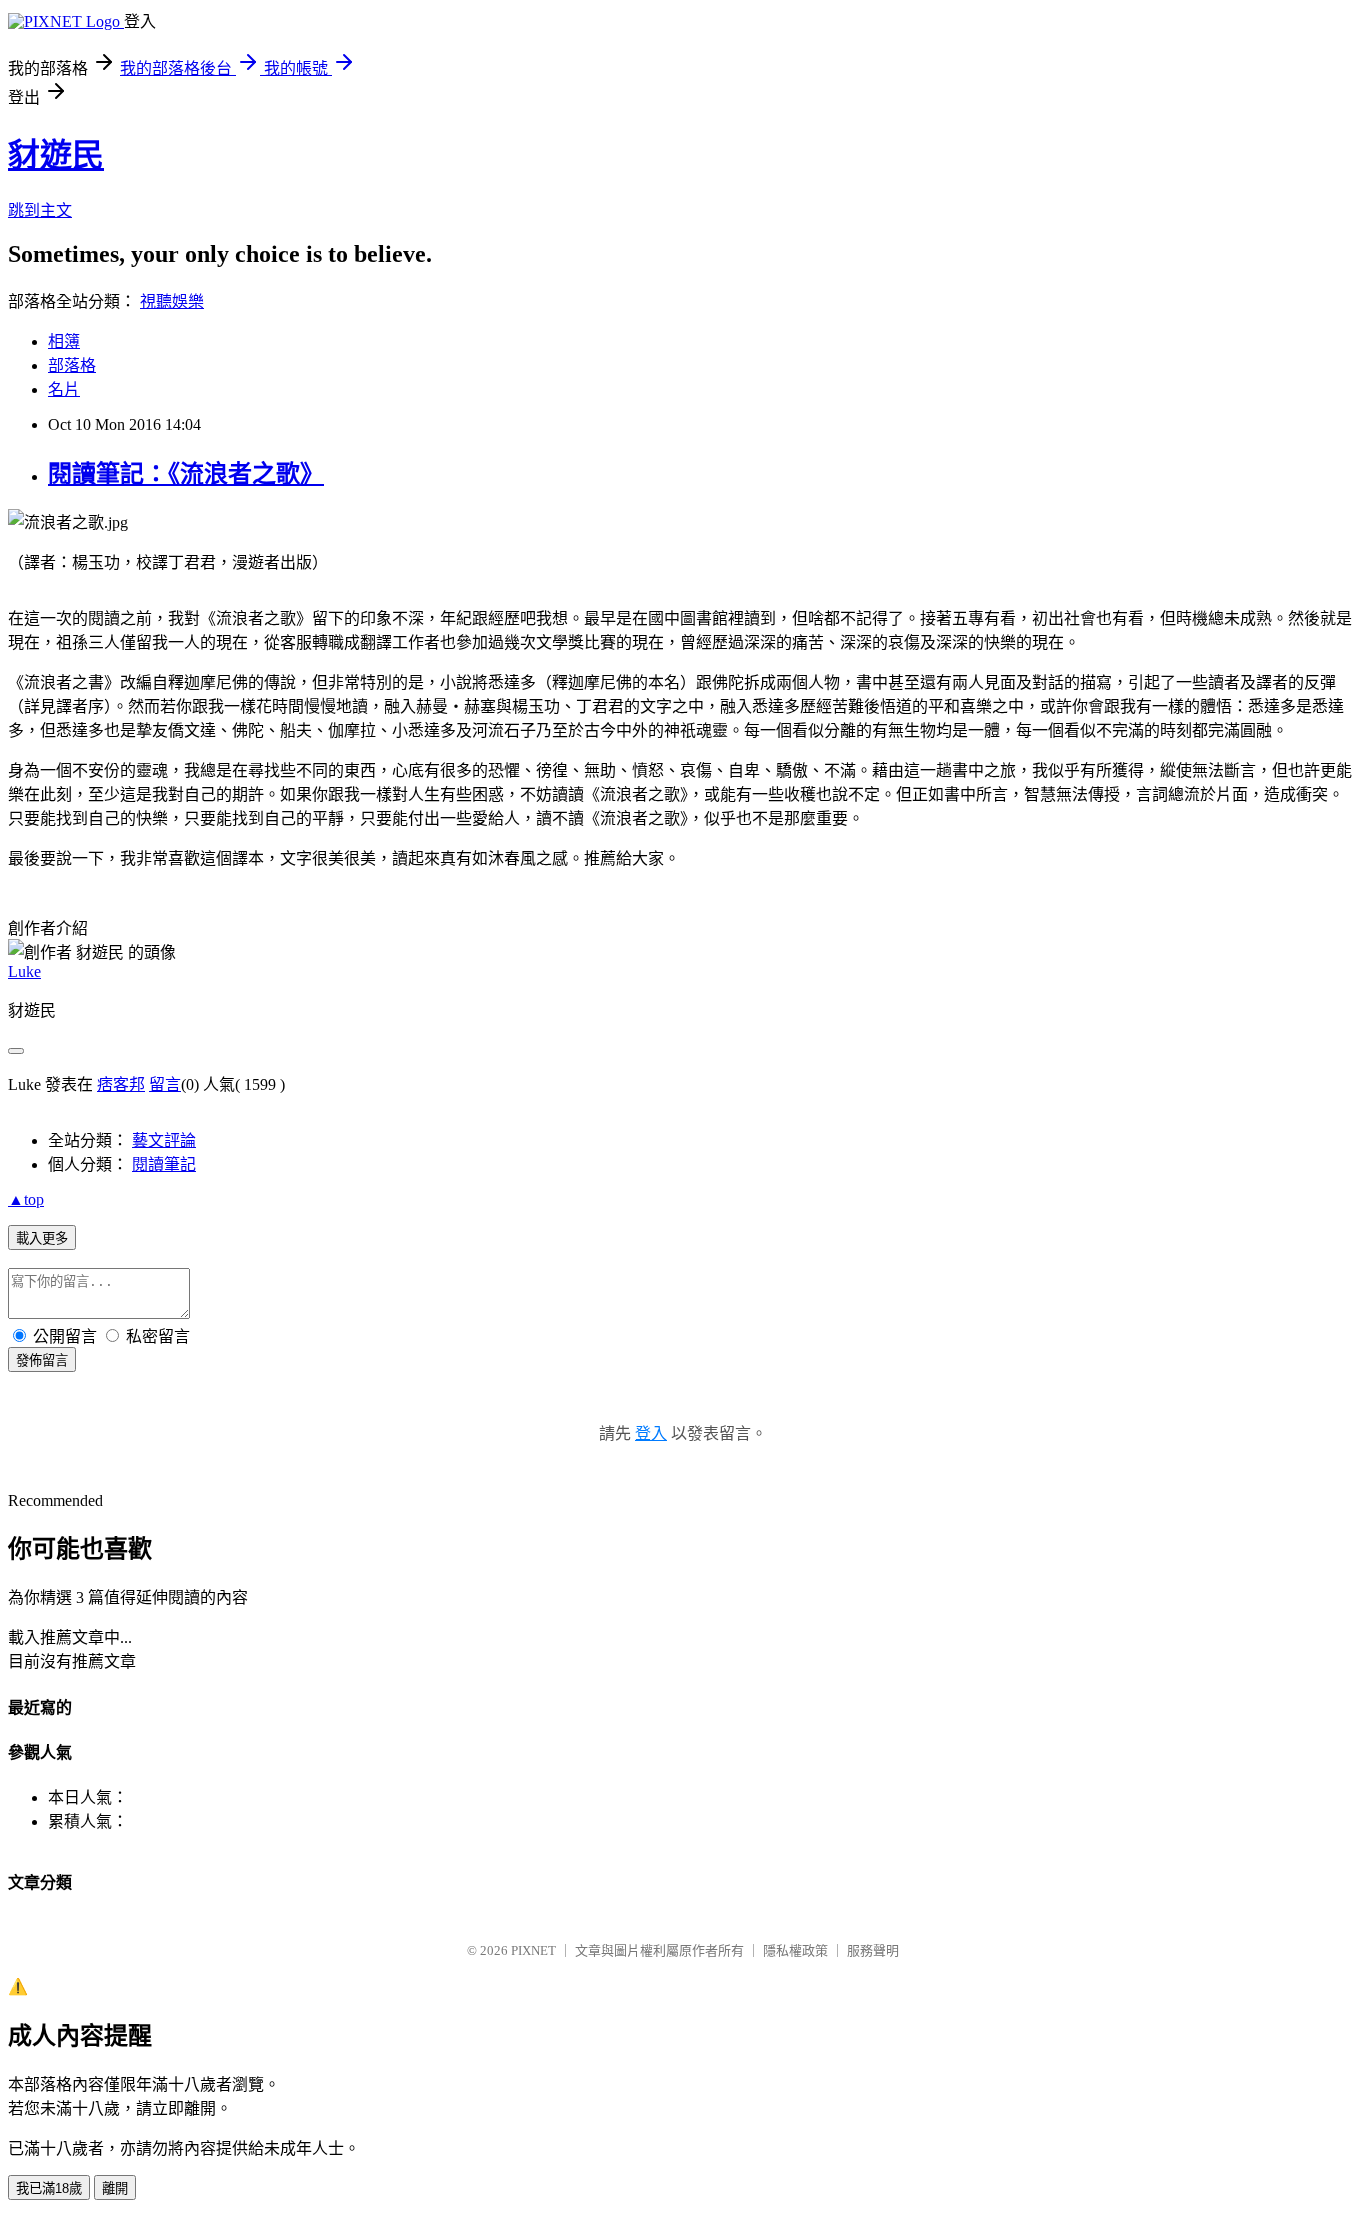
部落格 (72, 365)
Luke (24, 971)
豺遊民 (56, 155)
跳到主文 (40, 210)
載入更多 (42, 1238)
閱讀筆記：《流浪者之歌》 (186, 474)
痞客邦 (121, 1084)
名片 (64, 389)
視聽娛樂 (172, 301)
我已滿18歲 (49, 2188)
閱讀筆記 (164, 1164)
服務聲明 (873, 1950)
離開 (115, 2188)
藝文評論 (164, 1140)
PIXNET (533, 1950)
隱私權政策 (795, 1950)
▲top (26, 1199)
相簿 (64, 341)
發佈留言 (42, 1360)
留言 (165, 1084)
